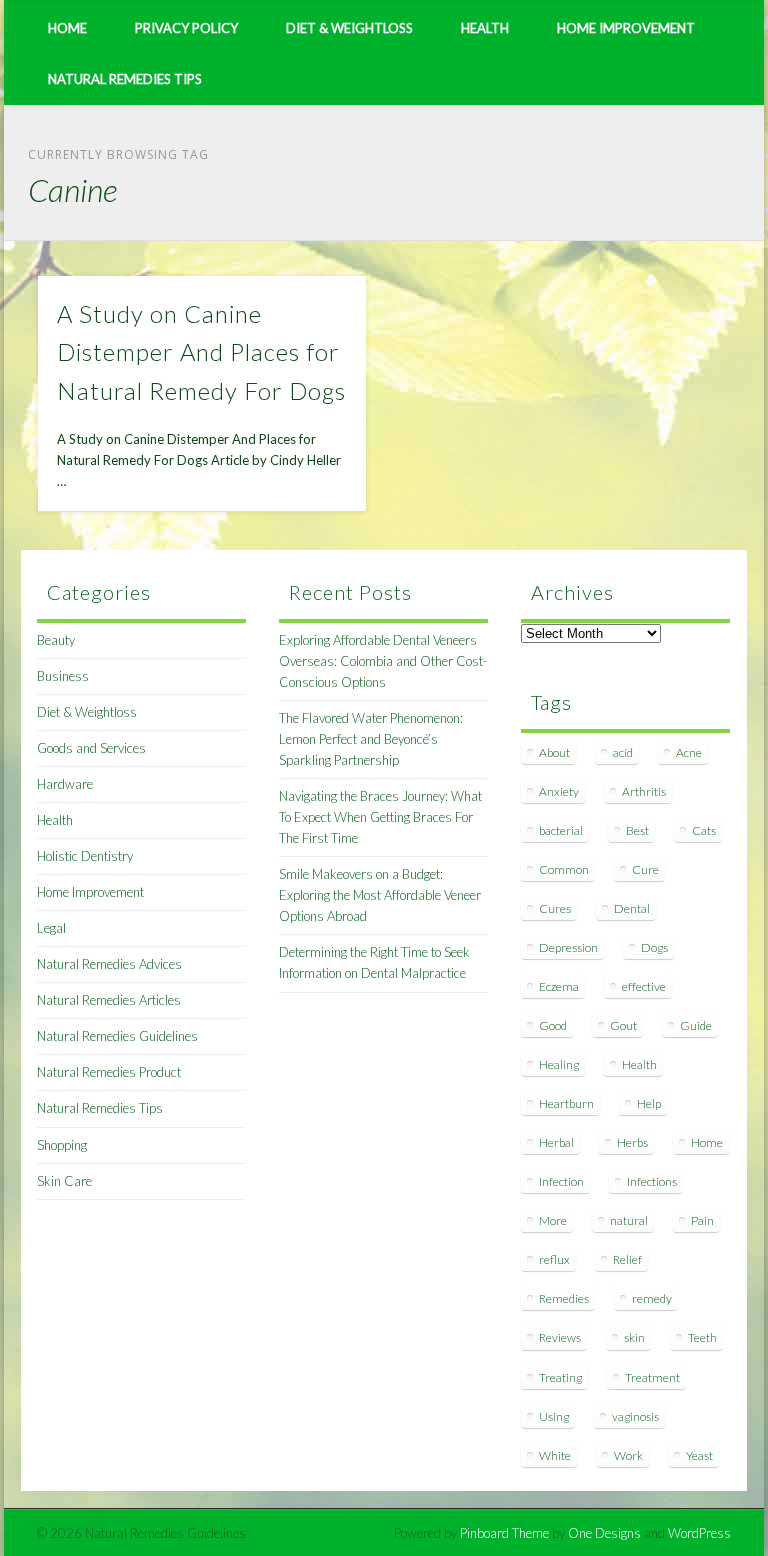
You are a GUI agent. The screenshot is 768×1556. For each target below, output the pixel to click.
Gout (623, 1025)
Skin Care (64, 1181)
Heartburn (566, 1103)
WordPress (699, 1533)
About (554, 752)
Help (649, 1103)
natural (629, 1220)
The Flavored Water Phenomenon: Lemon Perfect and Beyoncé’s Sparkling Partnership (371, 739)
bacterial (561, 830)
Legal (51, 928)
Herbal (556, 1142)
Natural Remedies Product (109, 1072)
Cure (645, 869)
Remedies (564, 1298)
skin (634, 1337)
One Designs (604, 1533)
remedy (652, 1298)
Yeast (699, 1455)
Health (485, 28)
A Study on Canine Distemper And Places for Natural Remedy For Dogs (201, 352)
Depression (568, 947)
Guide (696, 1025)
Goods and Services (91, 748)
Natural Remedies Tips (125, 79)
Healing (559, 1064)
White (555, 1455)
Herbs (632, 1142)
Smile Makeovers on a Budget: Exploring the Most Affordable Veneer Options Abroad (380, 895)
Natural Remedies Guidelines (117, 1036)
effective (644, 986)
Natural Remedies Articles (109, 1000)
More (553, 1220)
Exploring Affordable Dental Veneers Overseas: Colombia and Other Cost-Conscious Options (383, 661)
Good (553, 1025)
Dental (632, 908)
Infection (561, 1181)
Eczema (559, 986)
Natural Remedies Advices (109, 964)
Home (67, 28)
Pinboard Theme (504, 1533)
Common (564, 869)
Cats (704, 830)
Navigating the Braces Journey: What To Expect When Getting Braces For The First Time (380, 817)
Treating (560, 1377)
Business (63, 676)
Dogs (654, 947)
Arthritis (644, 791)
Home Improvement (626, 28)
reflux (554, 1259)
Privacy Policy (186, 28)
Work (628, 1455)
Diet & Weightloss (349, 28)
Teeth (702, 1337)
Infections (652, 1181)
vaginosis (635, 1416)
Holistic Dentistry (85, 856)
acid (623, 752)
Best (637, 830)
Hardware (65, 784)
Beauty (56, 640)
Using (554, 1416)
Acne (689, 752)
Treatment (652, 1377)
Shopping (62, 1145)
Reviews (560, 1337)
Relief (627, 1259)
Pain (702, 1220)
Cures (555, 908)
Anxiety (559, 791)
